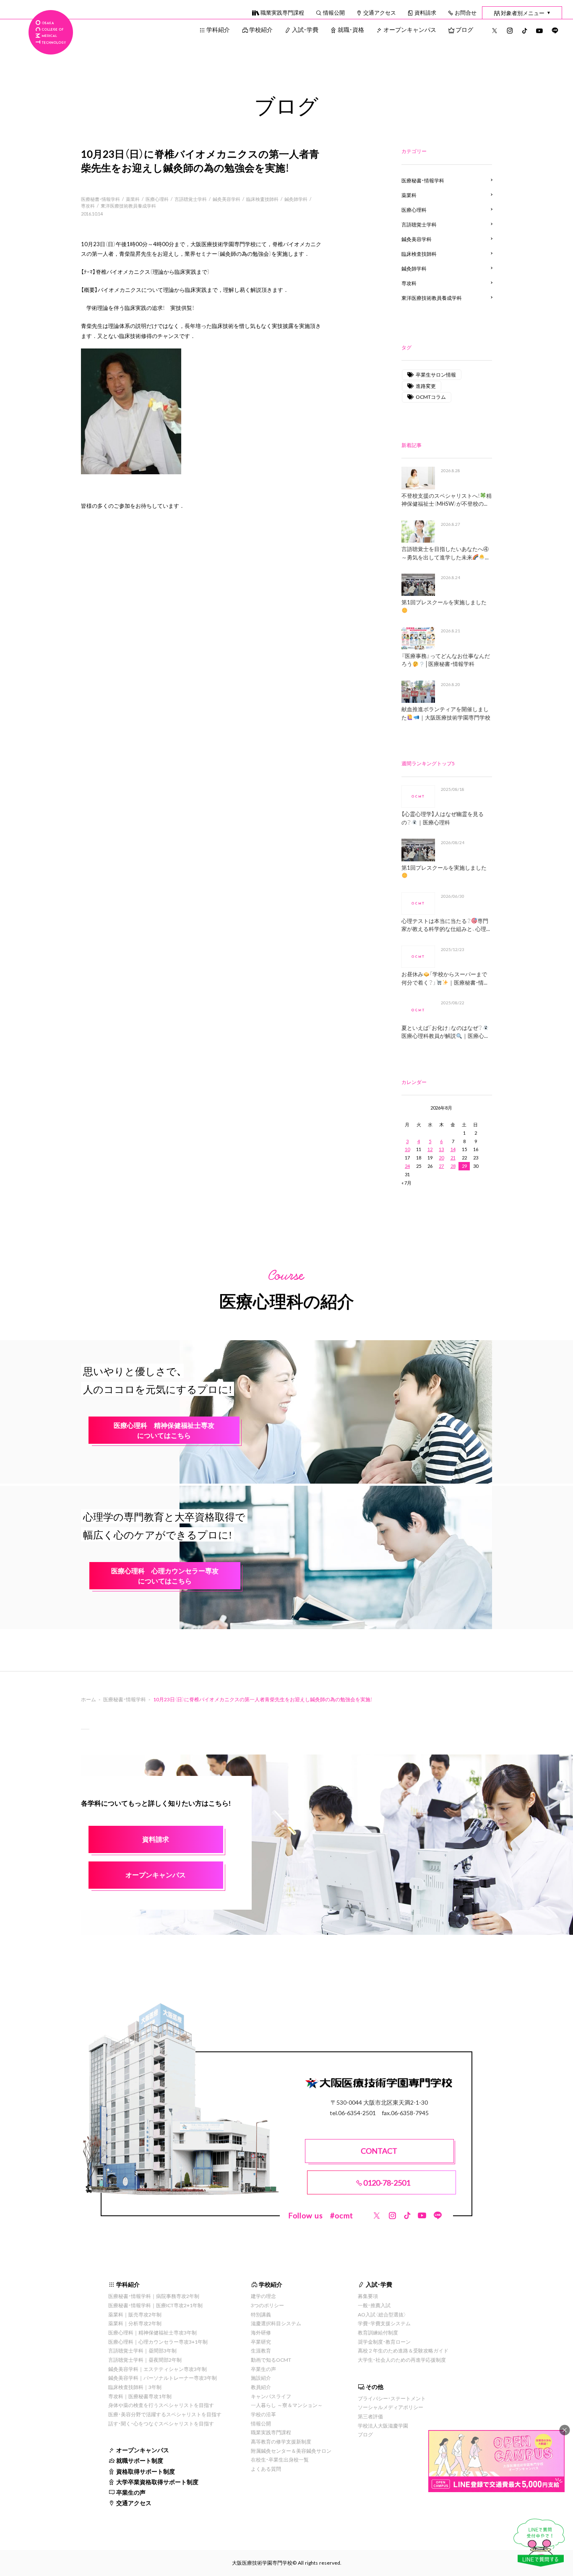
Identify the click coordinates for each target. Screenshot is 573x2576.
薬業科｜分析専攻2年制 (135, 2323)
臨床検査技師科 (262, 199)
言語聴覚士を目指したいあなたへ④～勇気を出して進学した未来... (445, 553)
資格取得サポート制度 (146, 2471)
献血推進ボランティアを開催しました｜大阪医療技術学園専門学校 (446, 713)
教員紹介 (261, 2387)
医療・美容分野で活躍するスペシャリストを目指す (165, 2414)
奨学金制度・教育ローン (384, 2342)
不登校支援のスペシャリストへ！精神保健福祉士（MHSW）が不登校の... (447, 500)
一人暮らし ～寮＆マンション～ (287, 2405)
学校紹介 (261, 29)
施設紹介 (261, 2378)
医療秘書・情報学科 (100, 199)
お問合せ (466, 12)
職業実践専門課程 (282, 12)
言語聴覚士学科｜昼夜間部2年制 (145, 2360)
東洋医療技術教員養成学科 (128, 206)
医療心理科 (157, 199)
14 (453, 1149)
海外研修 (261, 2332)
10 (407, 1149)
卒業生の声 (131, 2492)
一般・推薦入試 (374, 2305)
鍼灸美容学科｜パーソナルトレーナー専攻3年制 (163, 2378)
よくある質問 (266, 2469)
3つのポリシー (267, 2305)
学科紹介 (218, 29)
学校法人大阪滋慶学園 (383, 2425)
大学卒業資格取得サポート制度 (157, 2482)
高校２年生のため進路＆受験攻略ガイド (403, 2350)
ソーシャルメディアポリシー (391, 2407)
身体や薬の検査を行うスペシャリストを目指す (161, 2405)
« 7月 (406, 1183)
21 (453, 1158)
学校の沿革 (263, 2414)
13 (441, 1149)
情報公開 (334, 12)
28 (453, 1166)
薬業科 (133, 199)
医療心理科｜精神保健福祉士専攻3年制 (152, 2332)
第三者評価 (370, 2416)
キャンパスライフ (271, 2396)
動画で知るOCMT (271, 2360)
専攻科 (88, 206)
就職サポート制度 (140, 2460)
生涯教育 (261, 2350)
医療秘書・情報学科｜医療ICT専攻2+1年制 (155, 2305)
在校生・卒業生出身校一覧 (280, 2459)
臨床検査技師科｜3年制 (135, 2387)
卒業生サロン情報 (436, 374)
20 (441, 1158)
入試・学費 (305, 29)
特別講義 (261, 2314)
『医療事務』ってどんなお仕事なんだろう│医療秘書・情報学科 (446, 660)
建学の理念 (263, 2296)
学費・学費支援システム (384, 2323)
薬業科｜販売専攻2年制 (135, 2314)
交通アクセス (380, 12)
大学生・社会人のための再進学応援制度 (402, 2360)
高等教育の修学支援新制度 (281, 2441)
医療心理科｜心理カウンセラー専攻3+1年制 (158, 2342)
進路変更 (426, 386)
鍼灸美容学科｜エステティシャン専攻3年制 (158, 2369)
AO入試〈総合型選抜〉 (382, 2314)
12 (430, 1149)
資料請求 (425, 12)
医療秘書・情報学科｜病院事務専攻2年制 (154, 2296)
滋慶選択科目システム (276, 2323)
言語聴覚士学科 (191, 199)
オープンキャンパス (410, 29)
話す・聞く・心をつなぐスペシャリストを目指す (161, 2423)
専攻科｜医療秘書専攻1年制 (140, 2396)
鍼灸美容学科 (227, 199)
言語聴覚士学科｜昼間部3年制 (142, 2350)
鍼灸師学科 (296, 199)
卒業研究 (261, 2342)
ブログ (464, 29)
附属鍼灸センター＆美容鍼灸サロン (291, 2451)
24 (407, 1166)
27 (441, 1166)
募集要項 (368, 2296)
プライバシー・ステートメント (392, 2398)
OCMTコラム (431, 397)
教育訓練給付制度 (378, 2332)
